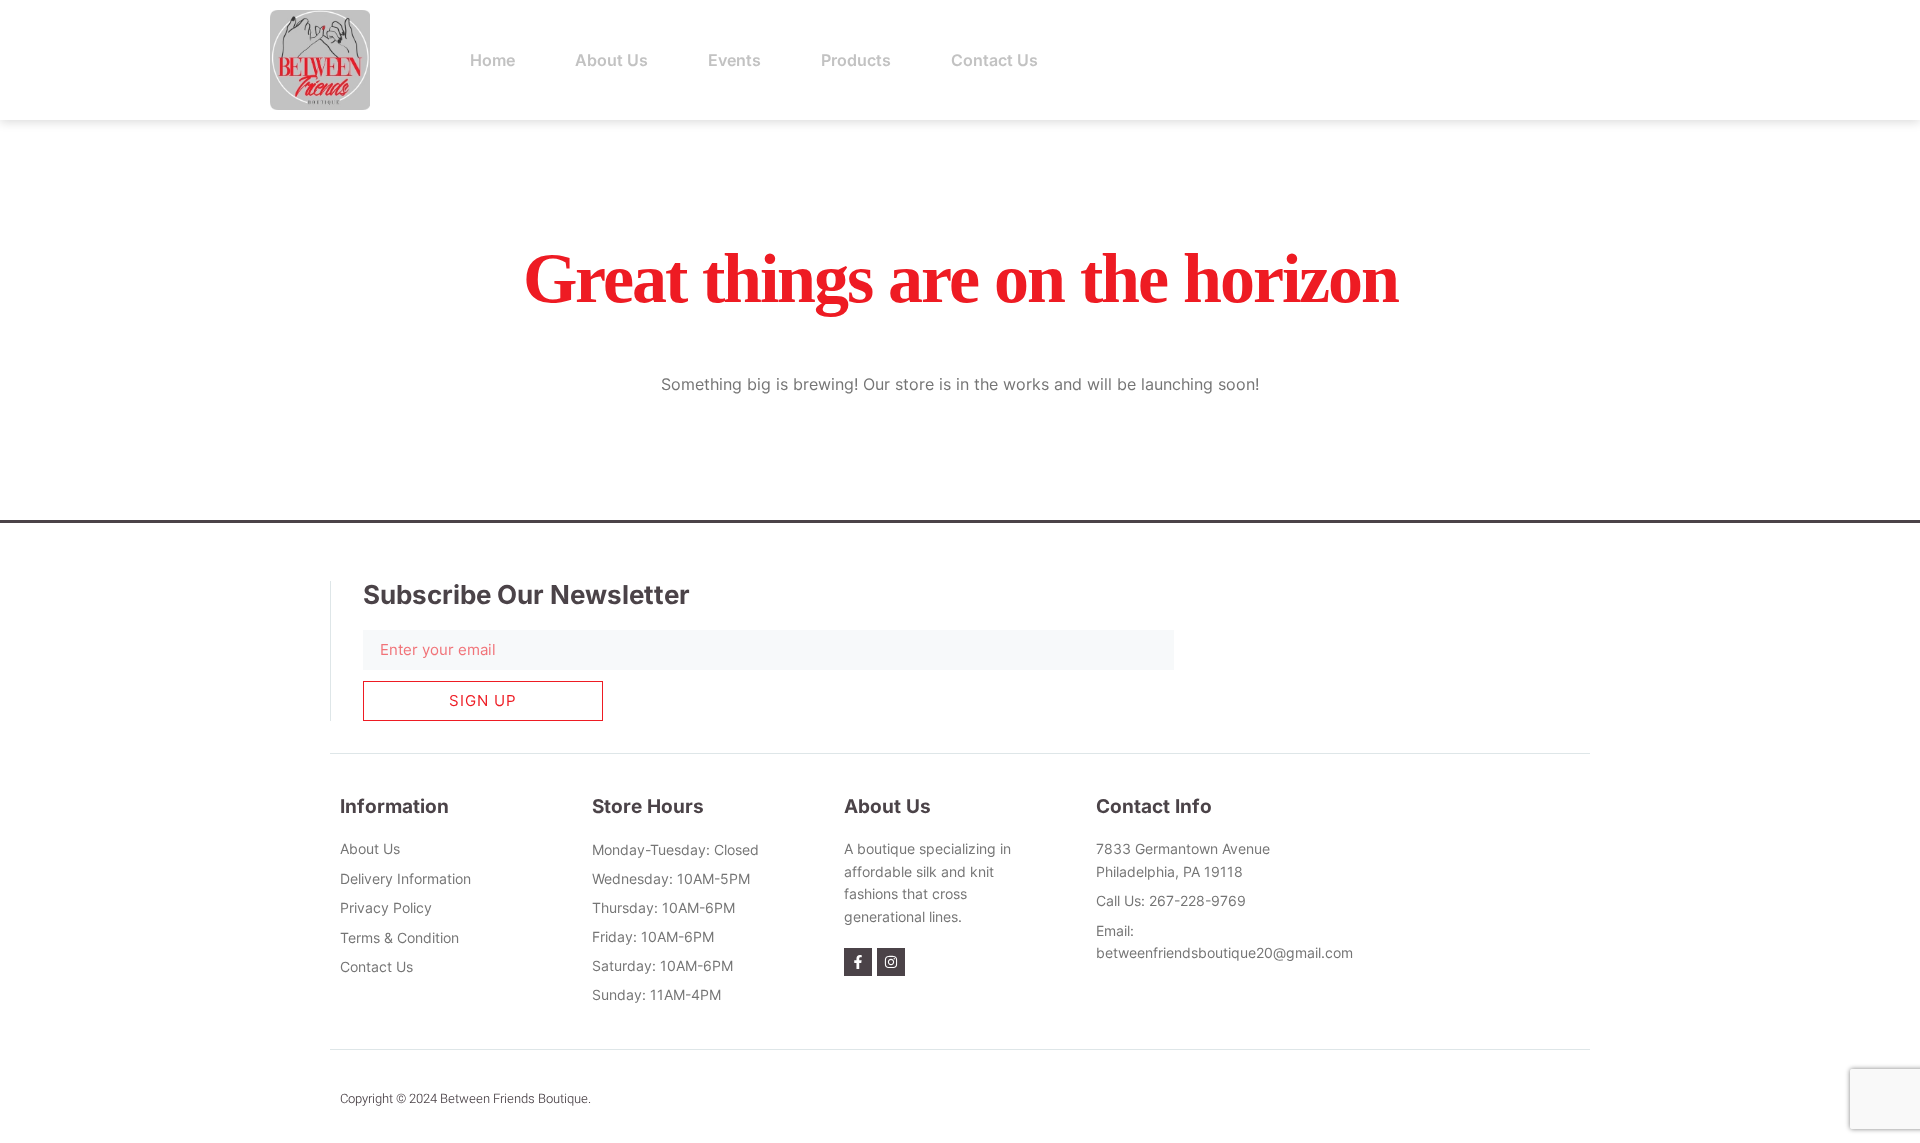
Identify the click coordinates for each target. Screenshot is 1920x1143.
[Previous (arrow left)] (35, 572)
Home (492, 60)
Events (734, 60)
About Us (611, 60)
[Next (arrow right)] (1885, 572)
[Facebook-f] (858, 962)
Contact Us (994, 60)
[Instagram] (891, 962)
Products (856, 60)
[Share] (1854, 22)
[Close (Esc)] (1898, 22)
